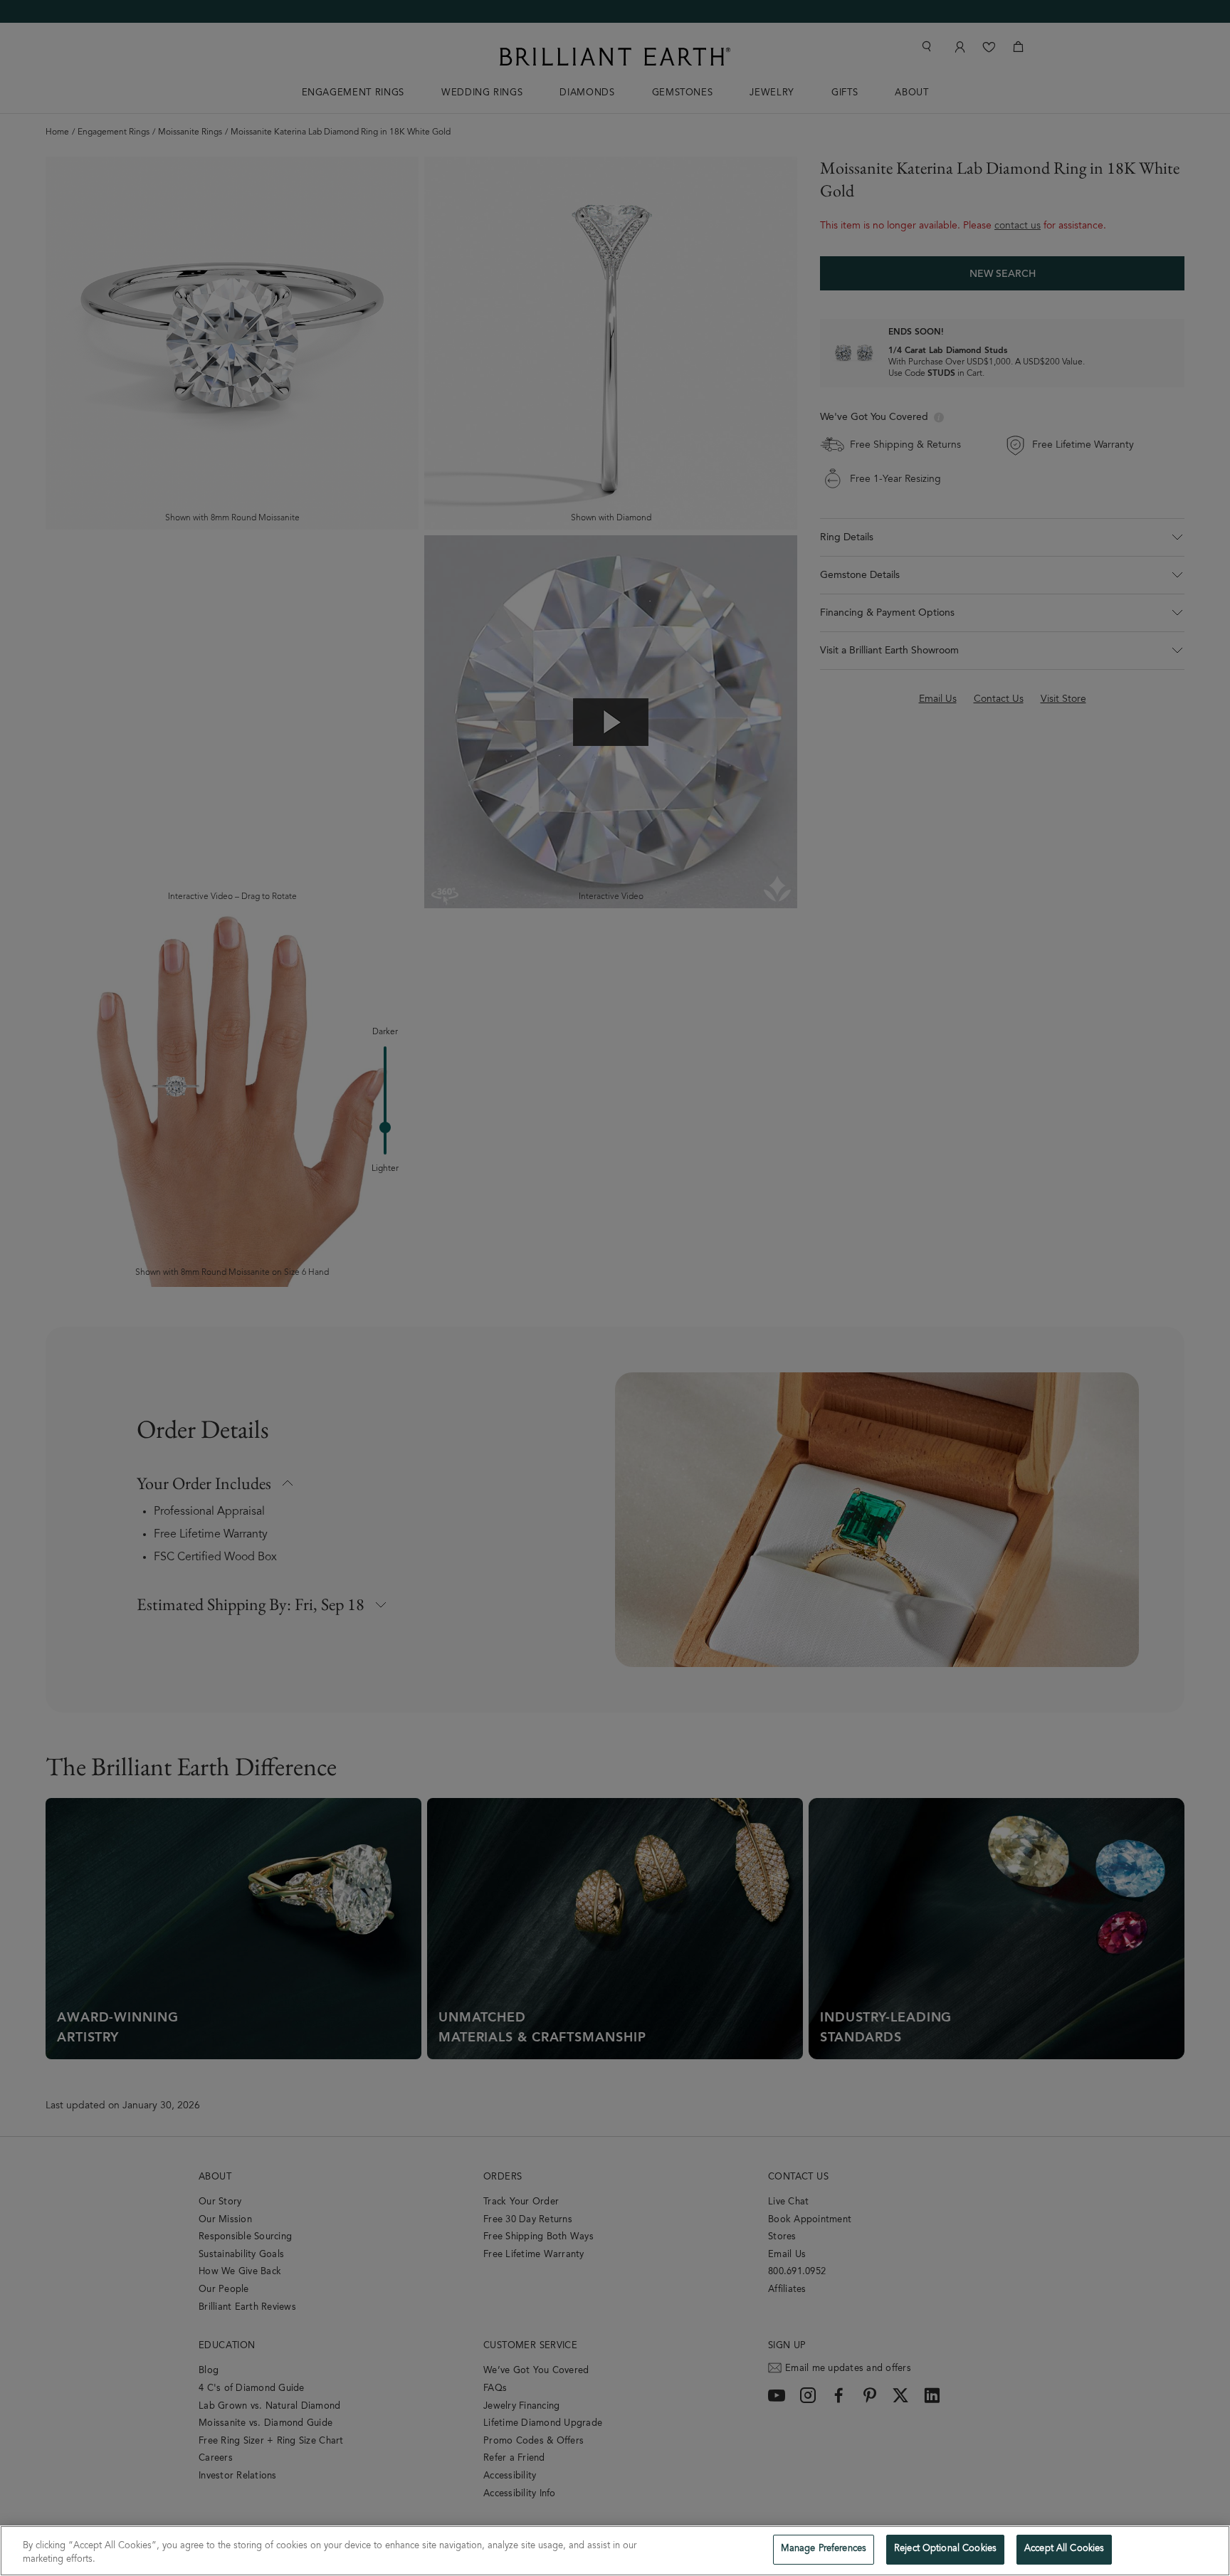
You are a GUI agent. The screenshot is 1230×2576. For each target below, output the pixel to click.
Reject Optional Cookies (945, 2549)
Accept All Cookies (1064, 2549)
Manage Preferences (824, 2549)
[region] (615, 2551)
